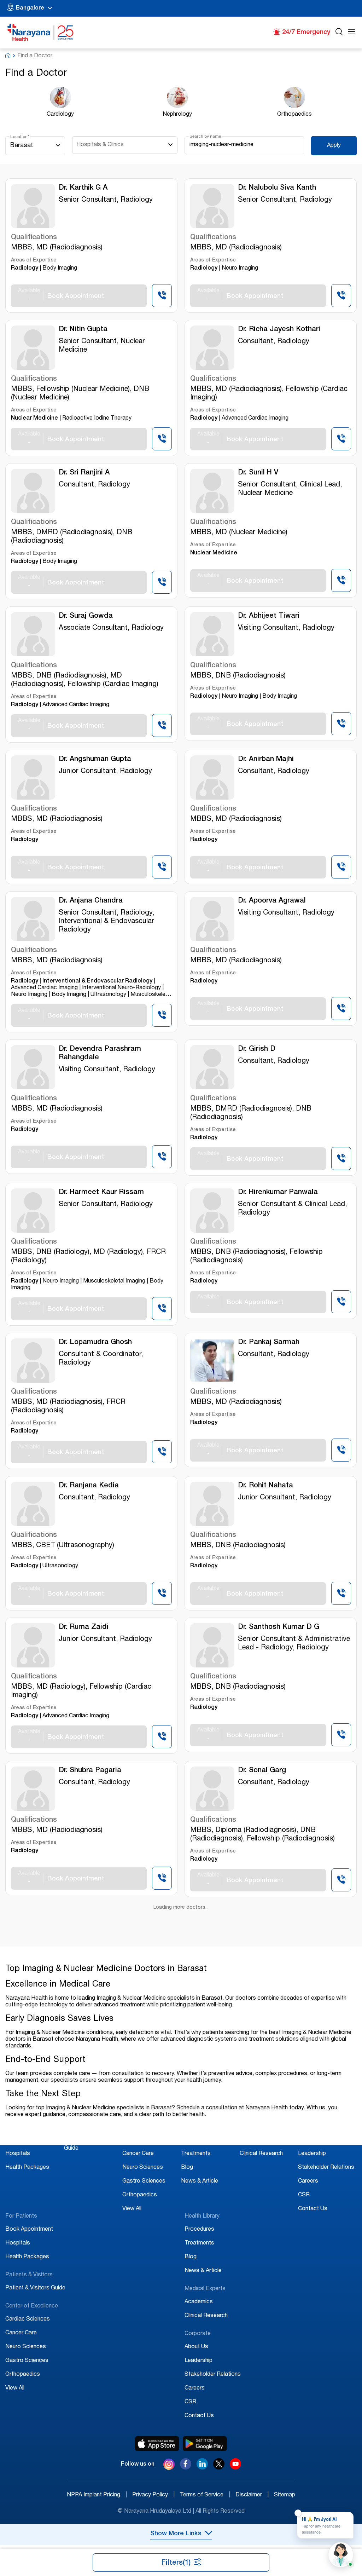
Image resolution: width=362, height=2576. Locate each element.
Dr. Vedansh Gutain (90, 2199)
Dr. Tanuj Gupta (84, 2056)
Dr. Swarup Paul (85, 2520)
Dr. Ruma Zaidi (84, 1627)
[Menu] (351, 33)
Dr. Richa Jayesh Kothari (279, 330)
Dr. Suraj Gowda (86, 616)
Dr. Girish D (257, 1049)
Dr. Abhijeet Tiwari (269, 616)
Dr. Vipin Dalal (261, 2199)
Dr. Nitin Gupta (83, 330)
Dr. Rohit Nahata (265, 1486)
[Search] (339, 33)
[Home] (41, 33)
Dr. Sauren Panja (86, 2356)
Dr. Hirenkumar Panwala (278, 1193)
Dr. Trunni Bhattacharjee (279, 2056)
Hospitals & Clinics (100, 145)
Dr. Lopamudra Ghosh (95, 1343)
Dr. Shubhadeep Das (272, 2356)
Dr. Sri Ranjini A (84, 473)
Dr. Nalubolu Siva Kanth (277, 188)
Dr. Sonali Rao (82, 1914)
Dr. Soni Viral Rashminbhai (282, 1914)
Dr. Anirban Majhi (266, 760)
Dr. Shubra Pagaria (90, 1771)
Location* (20, 137)
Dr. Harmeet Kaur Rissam (101, 1193)
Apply (334, 146)
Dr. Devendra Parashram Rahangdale (100, 1054)
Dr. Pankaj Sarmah (269, 1343)
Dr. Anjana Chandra (91, 901)
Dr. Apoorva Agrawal (272, 901)
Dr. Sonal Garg (262, 1771)
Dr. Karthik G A (83, 188)
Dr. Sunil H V (258, 473)
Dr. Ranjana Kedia (89, 1486)
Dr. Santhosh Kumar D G (279, 1627)
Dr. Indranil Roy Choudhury (282, 2520)
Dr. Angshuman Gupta (95, 760)
